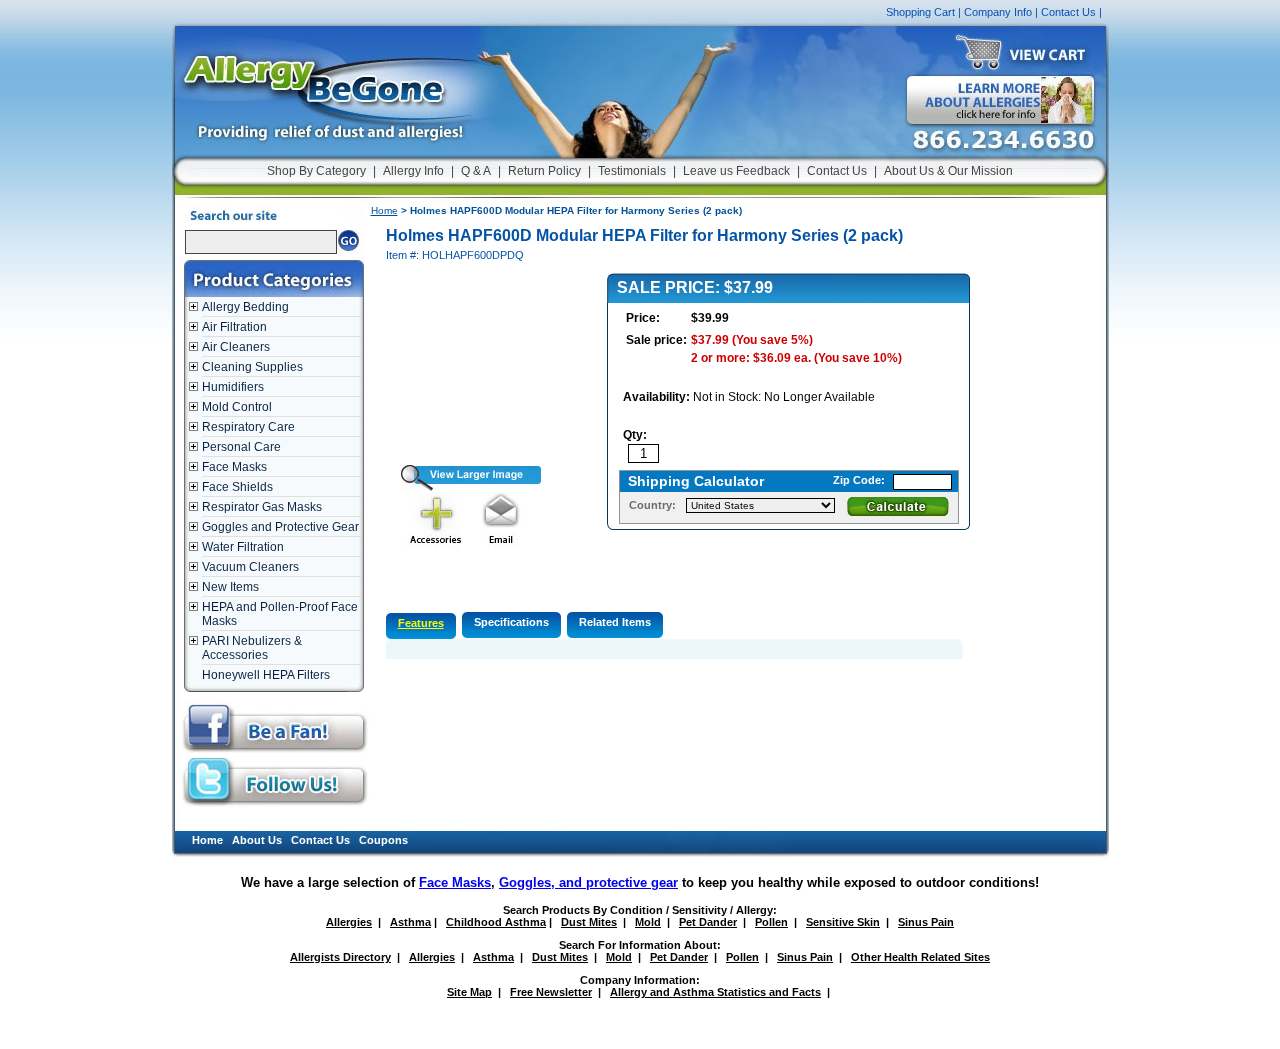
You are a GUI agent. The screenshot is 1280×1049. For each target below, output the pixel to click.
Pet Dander (708, 922)
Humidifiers (233, 387)
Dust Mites (589, 922)
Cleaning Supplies (252, 367)
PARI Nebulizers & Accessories (252, 648)
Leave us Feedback (736, 171)
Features (421, 623)
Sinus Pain (926, 922)
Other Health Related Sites (920, 957)
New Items (230, 587)
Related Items (615, 622)
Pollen (771, 922)
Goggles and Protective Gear (280, 527)
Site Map (469, 992)
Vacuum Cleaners (250, 567)
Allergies (349, 922)
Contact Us (1068, 12)
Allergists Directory (340, 957)
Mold (648, 922)
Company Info (998, 12)
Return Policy (544, 171)
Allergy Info (413, 171)
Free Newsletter (551, 992)
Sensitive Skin (843, 922)
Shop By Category (316, 171)
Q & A (476, 171)
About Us (257, 840)
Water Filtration (243, 547)
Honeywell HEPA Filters (266, 675)
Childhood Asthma (496, 922)
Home (384, 210)
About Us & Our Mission (948, 171)
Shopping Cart (920, 12)
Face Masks (234, 467)
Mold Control (237, 407)
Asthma (410, 922)
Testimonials (632, 171)
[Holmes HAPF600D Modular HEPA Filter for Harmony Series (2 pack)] (463, 487)
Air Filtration (234, 327)
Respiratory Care (248, 427)
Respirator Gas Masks (262, 507)
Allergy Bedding (245, 307)
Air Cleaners (236, 347)
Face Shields (237, 487)
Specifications (511, 622)
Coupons (383, 840)
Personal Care (241, 447)
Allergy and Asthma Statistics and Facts (715, 992)
